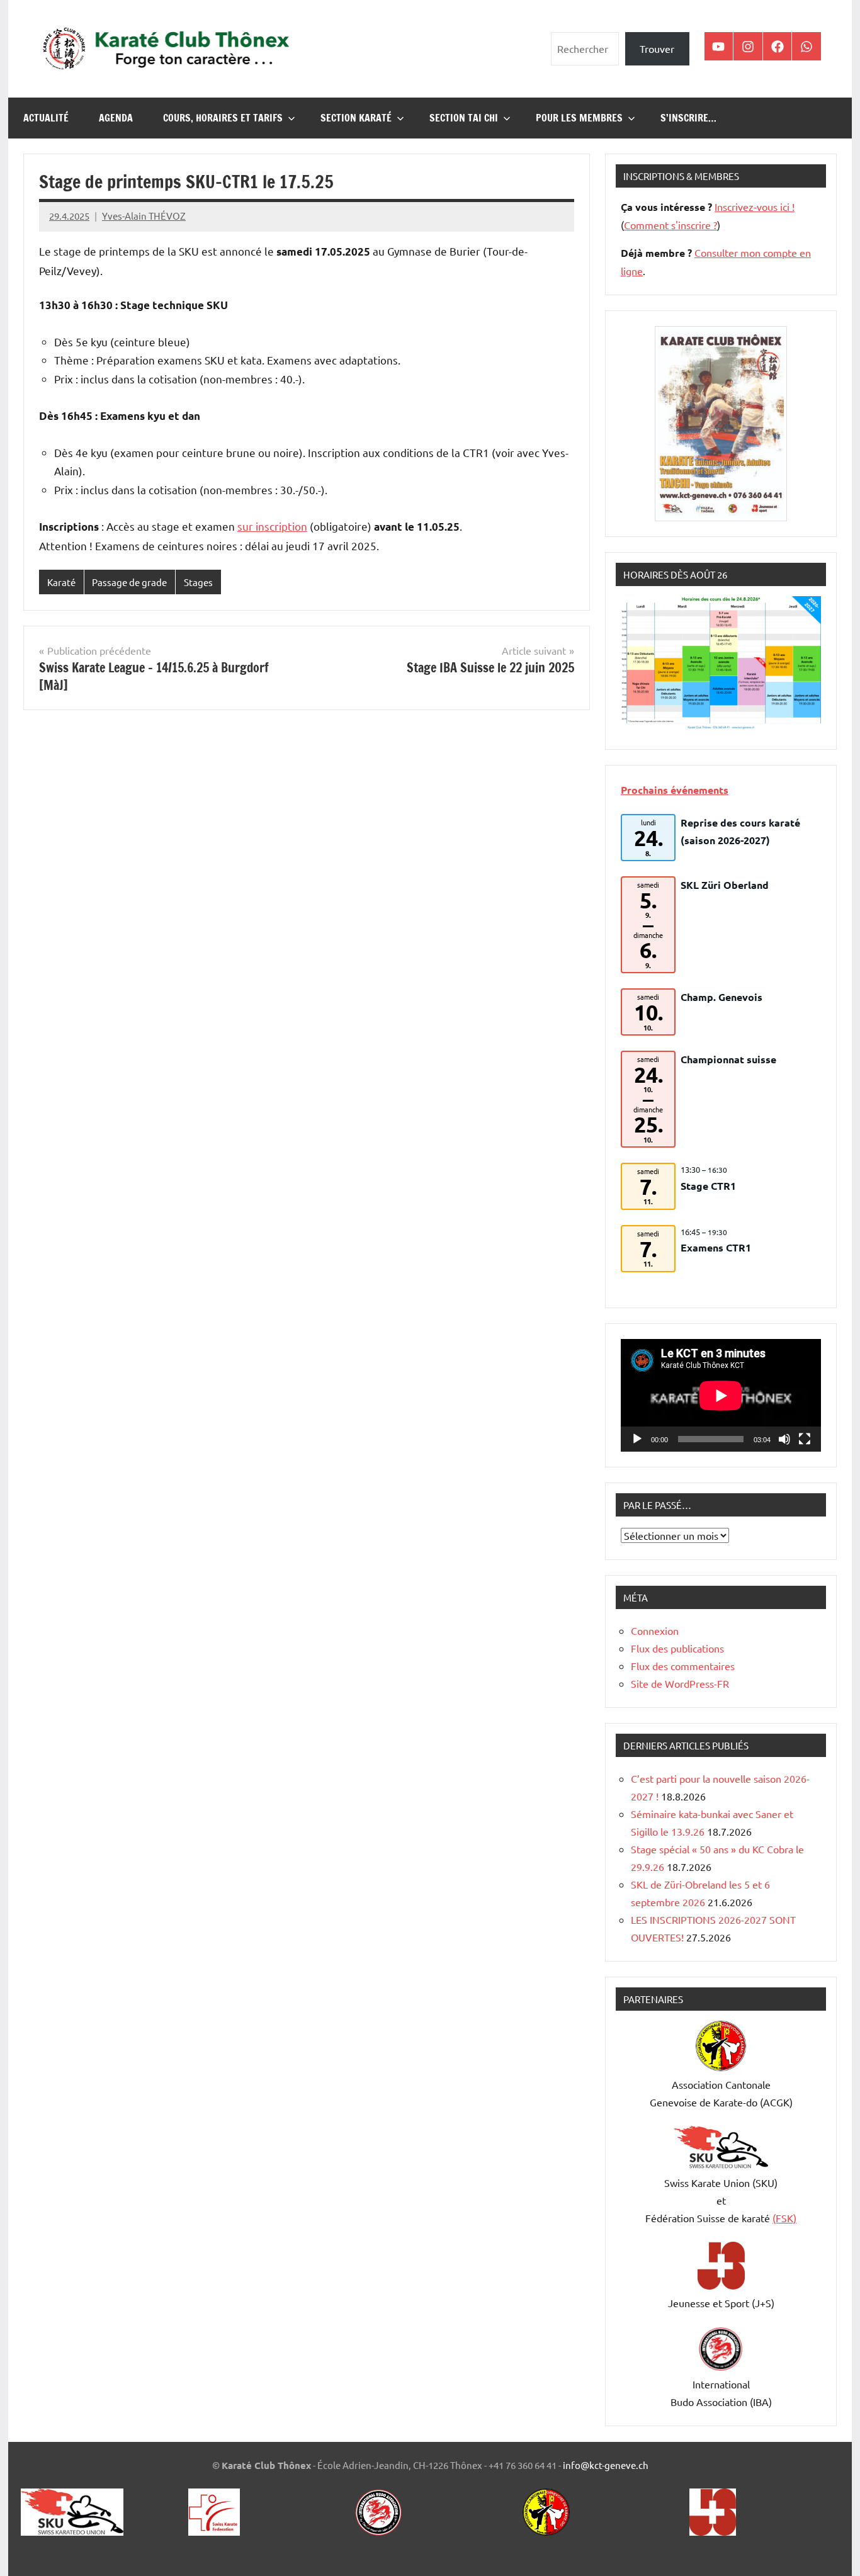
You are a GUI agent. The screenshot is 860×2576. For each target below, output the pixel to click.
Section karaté (356, 118)
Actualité (46, 118)
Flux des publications (677, 1648)
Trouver (657, 48)
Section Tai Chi (464, 118)
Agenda (116, 118)
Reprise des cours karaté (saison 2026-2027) (740, 831)
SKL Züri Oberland (725, 885)
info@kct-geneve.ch (606, 2465)
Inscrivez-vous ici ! (755, 206)
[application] (721, 1395)
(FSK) (784, 2218)
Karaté (61, 582)
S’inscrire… (688, 118)
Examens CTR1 (716, 1247)
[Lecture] (637, 1439)
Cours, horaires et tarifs (223, 118)
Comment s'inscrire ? (670, 225)
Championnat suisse (728, 1059)
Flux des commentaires (683, 1666)
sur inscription (272, 526)
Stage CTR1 (708, 1186)
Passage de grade (129, 582)
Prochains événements (675, 790)
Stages (198, 582)
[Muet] (784, 1439)
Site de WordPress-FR (680, 1683)
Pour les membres (579, 118)
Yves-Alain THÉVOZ (144, 216)
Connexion (655, 1630)
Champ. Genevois (721, 997)
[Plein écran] (805, 1439)
